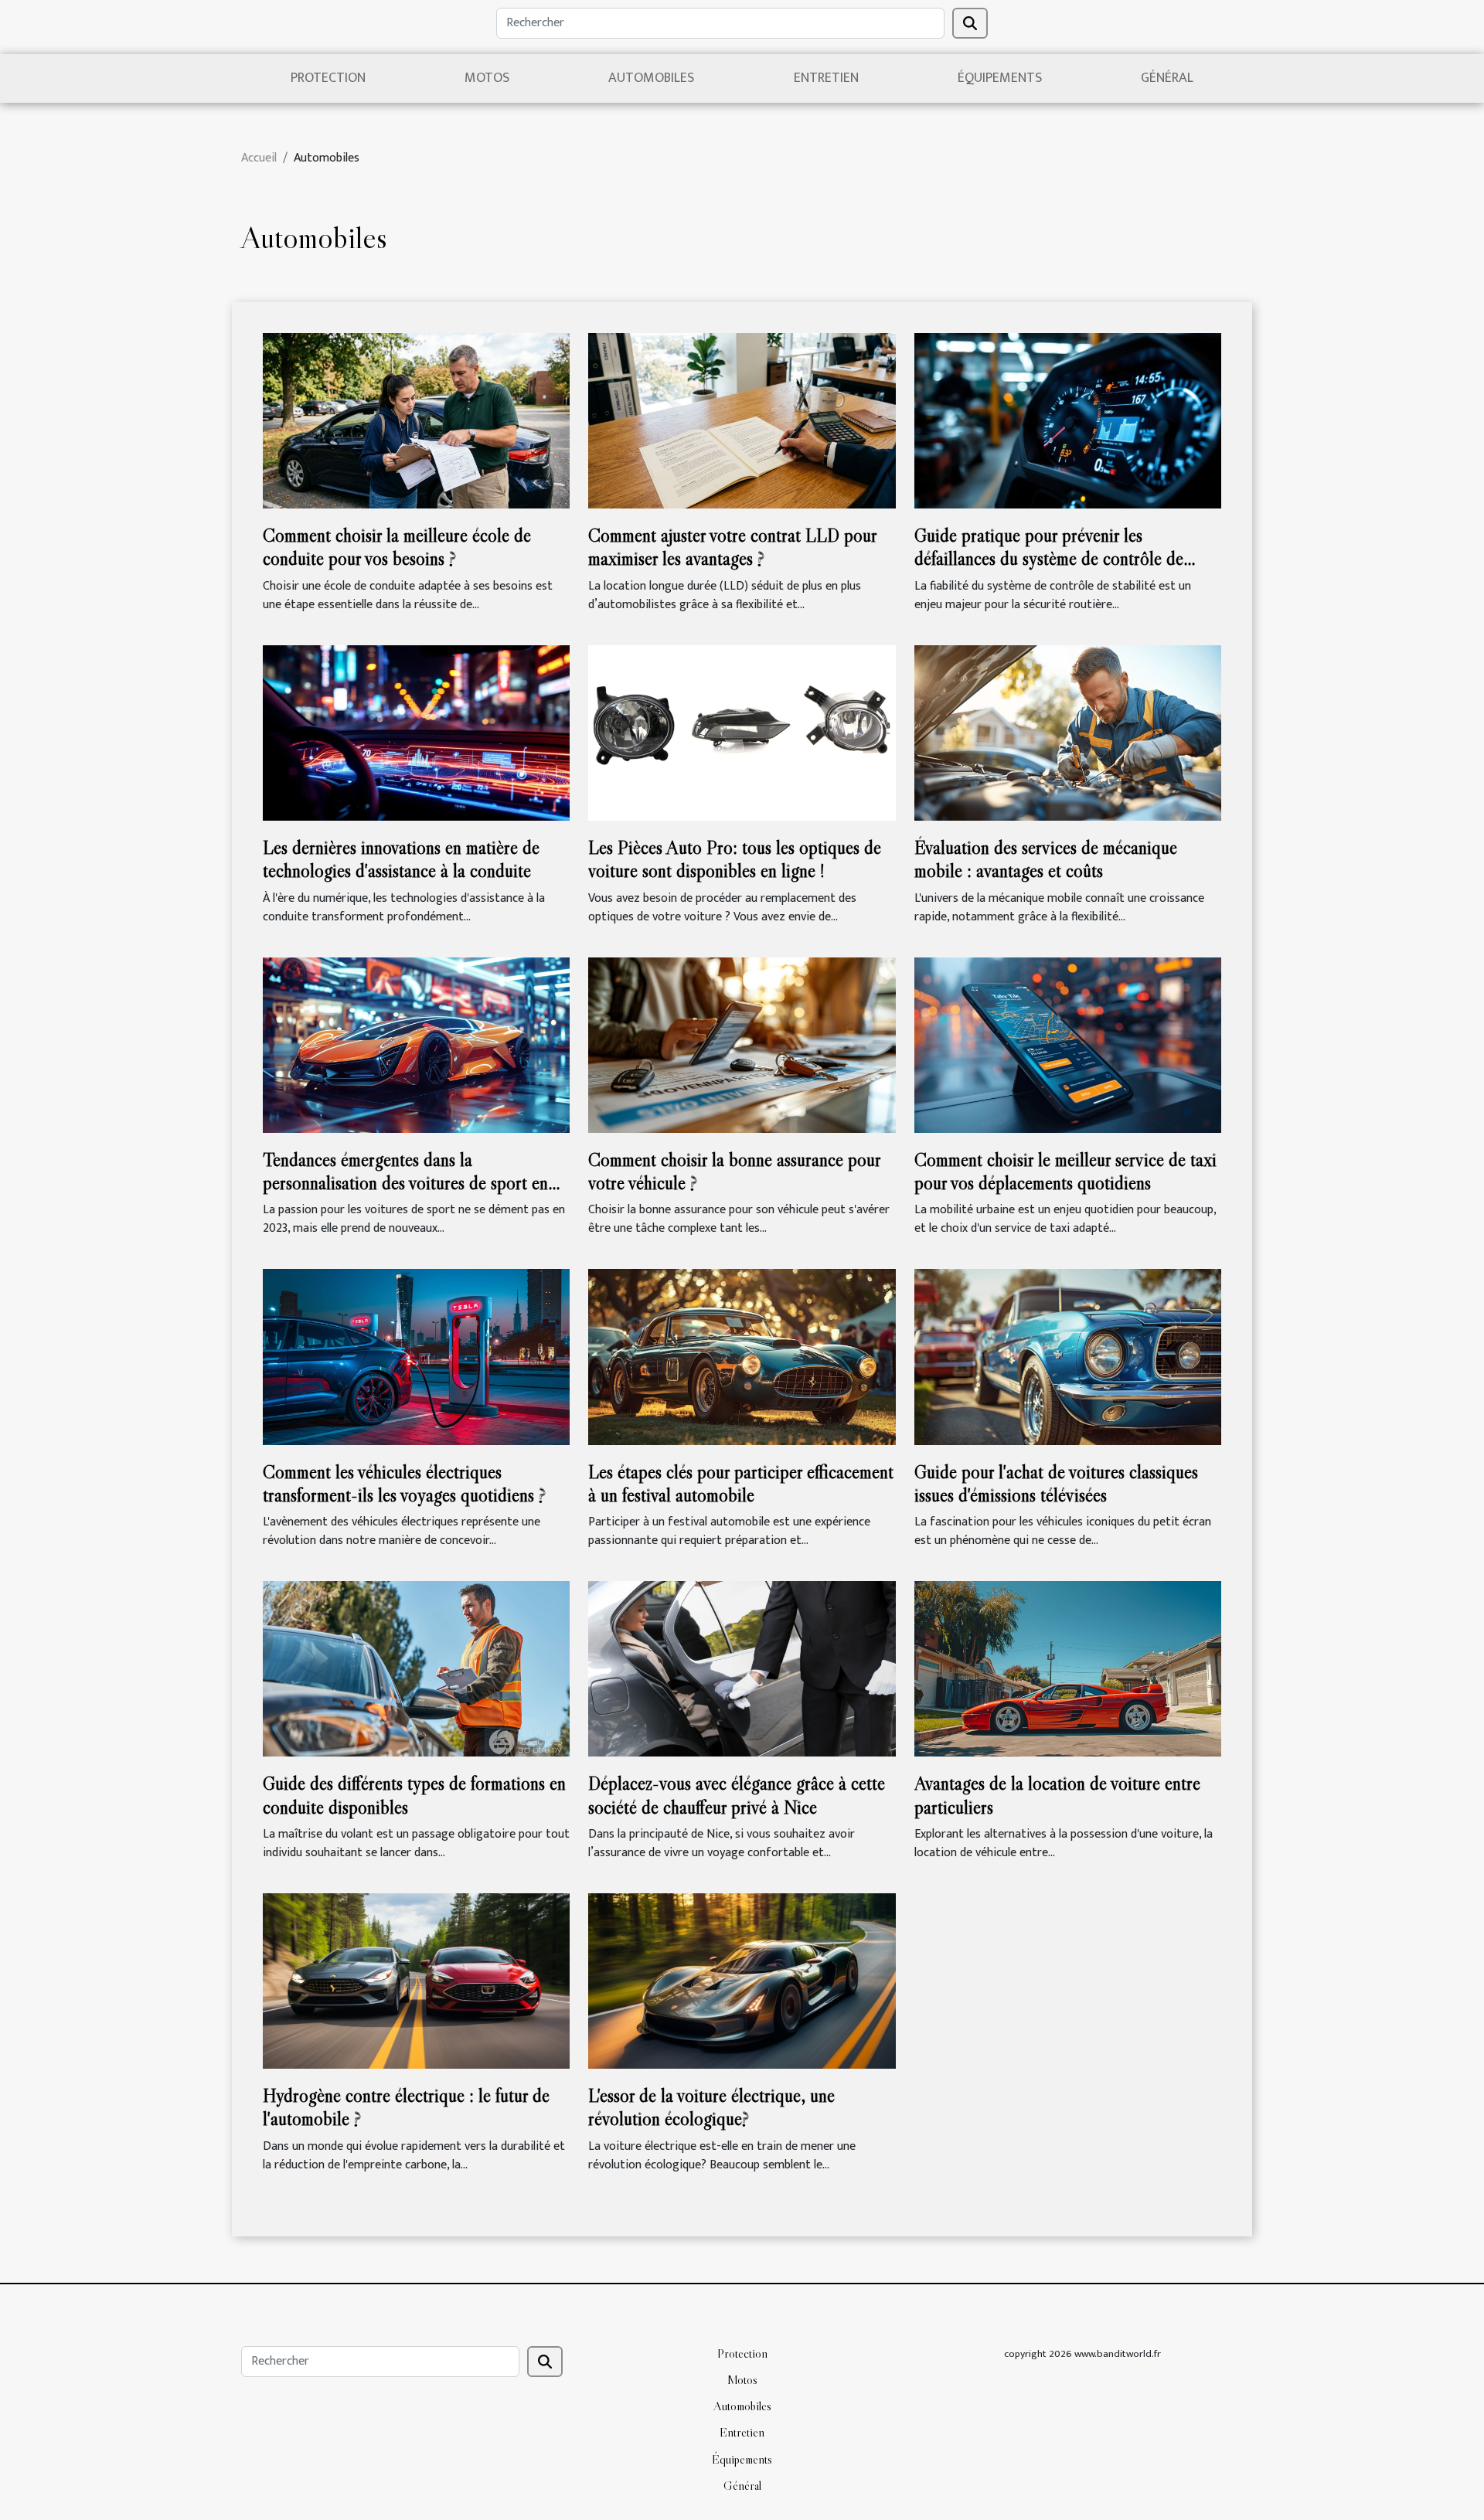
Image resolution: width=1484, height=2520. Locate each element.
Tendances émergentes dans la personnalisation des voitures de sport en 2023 (405, 1183)
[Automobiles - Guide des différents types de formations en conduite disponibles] (416, 1669)
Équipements (1000, 78)
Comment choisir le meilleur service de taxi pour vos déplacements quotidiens (1065, 1171)
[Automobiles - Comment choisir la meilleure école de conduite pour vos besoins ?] (416, 420)
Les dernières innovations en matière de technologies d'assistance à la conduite (401, 859)
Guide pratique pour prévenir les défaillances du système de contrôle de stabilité (1049, 559)
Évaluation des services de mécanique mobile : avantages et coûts (1046, 859)
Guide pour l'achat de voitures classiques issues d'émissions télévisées (1056, 1483)
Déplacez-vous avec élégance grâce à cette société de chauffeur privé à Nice (737, 1795)
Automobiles (651, 78)
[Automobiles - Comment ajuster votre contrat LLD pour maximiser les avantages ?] (742, 420)
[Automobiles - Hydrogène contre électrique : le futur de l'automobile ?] (416, 1980)
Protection (328, 78)
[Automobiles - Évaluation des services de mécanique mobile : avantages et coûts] (1068, 732)
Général (1167, 78)
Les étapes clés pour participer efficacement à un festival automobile (741, 1483)
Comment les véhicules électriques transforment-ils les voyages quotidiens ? (404, 1483)
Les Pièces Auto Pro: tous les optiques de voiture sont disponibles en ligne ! (735, 859)
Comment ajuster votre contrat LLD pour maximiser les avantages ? (732, 547)
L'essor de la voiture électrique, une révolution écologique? (711, 2107)
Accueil (259, 158)
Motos (487, 78)
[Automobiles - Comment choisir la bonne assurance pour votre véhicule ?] (742, 1044)
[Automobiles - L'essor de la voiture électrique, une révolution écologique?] (742, 1980)
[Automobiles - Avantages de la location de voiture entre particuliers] (1068, 1669)
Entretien (826, 78)
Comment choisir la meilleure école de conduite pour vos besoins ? (397, 547)
